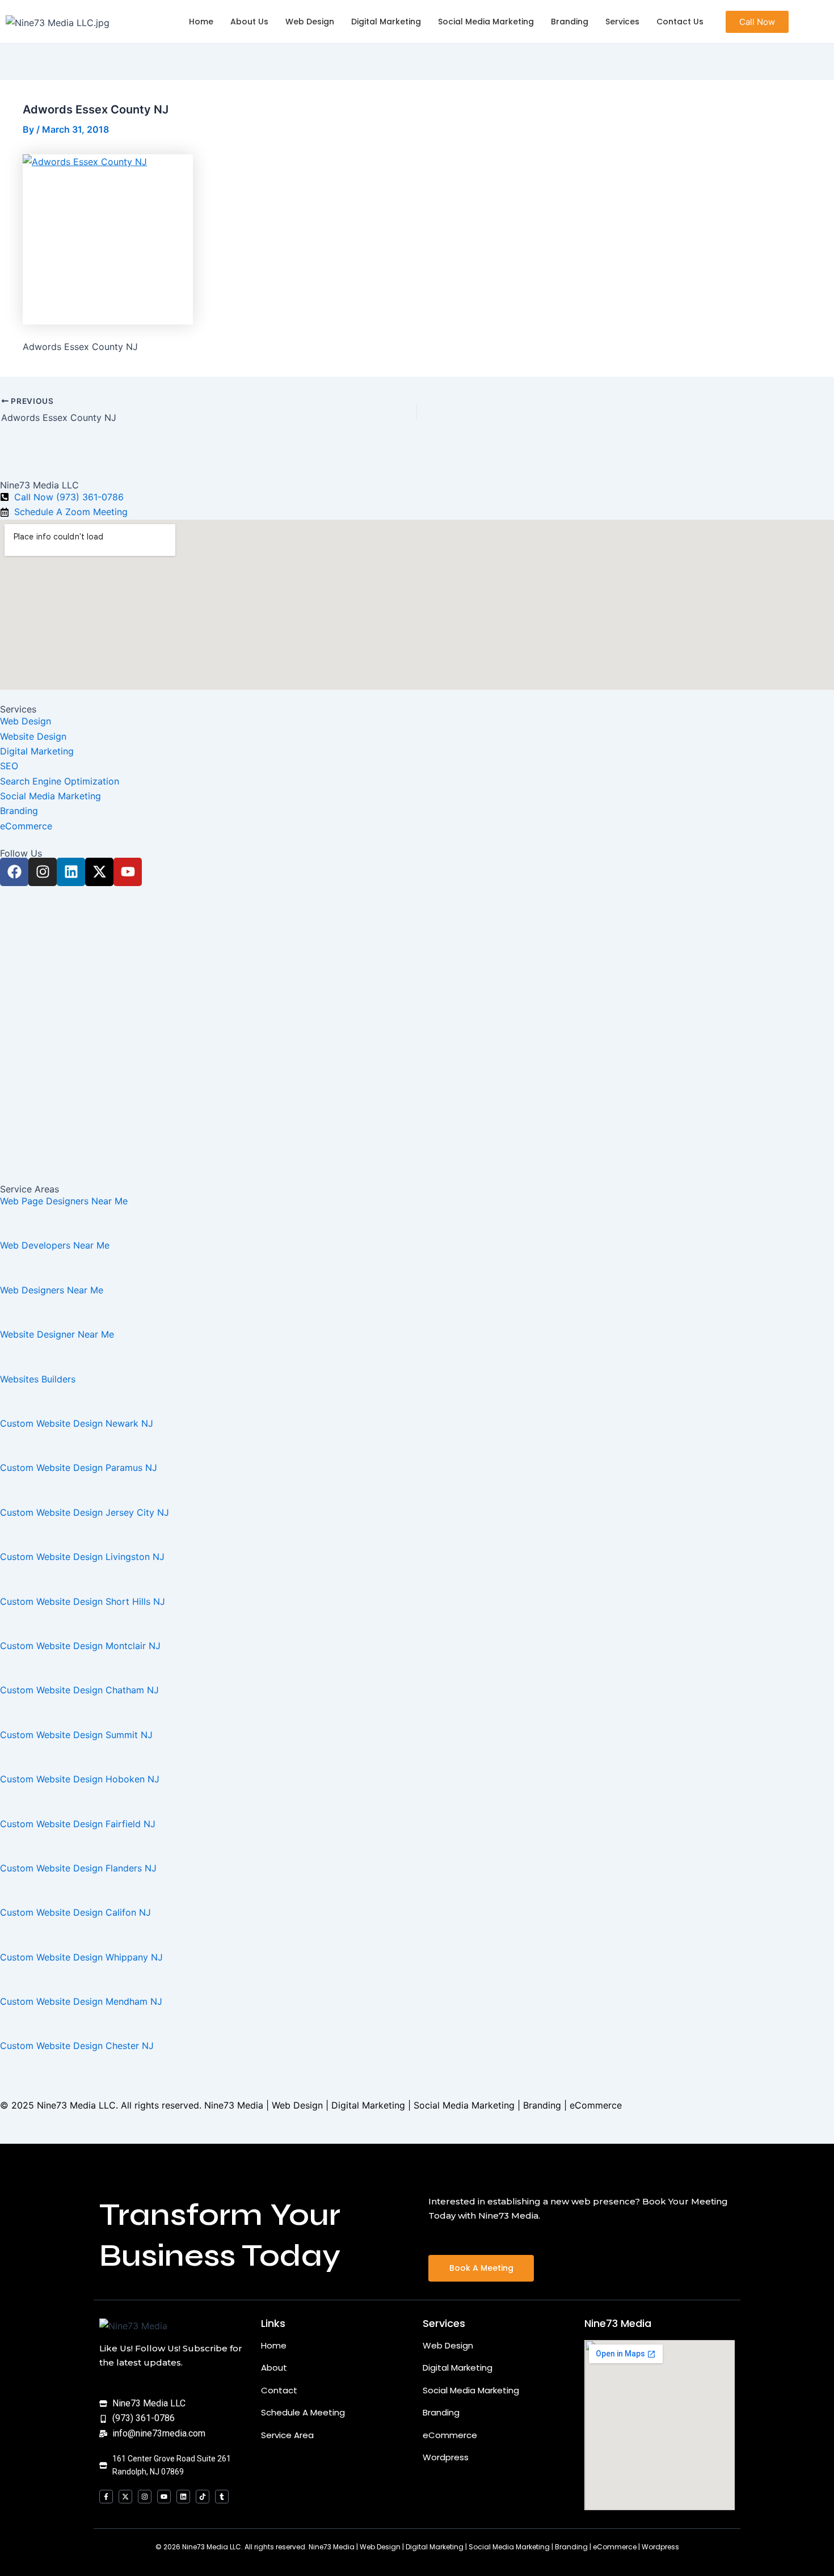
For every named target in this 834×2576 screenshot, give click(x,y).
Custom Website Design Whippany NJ (81, 1957)
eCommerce (450, 2435)
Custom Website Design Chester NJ (77, 2046)
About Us (249, 22)
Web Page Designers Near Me (64, 1201)
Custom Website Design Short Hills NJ (83, 1601)
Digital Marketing (386, 22)
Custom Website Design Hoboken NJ (80, 1779)
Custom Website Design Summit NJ (76, 1735)
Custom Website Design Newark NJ (77, 1423)
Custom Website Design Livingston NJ (82, 1557)
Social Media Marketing (486, 22)
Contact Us (680, 22)
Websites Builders (38, 1379)
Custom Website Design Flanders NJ (78, 1868)
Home (201, 22)
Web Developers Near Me (55, 1245)
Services (622, 22)
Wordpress (446, 2457)
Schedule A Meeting (303, 2412)
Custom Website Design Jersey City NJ (85, 1512)
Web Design (310, 22)
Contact (279, 2390)
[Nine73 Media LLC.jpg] (58, 23)
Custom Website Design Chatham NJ (79, 1690)
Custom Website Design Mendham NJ (81, 2001)
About (274, 2368)
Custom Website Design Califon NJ (75, 1912)
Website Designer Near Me (57, 1334)
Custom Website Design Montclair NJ (80, 1646)
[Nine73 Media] (133, 2326)
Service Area (287, 2435)
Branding (570, 22)
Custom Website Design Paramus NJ (79, 1468)
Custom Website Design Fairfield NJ (78, 1824)
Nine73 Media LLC (76, 2105)
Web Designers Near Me (52, 1290)
